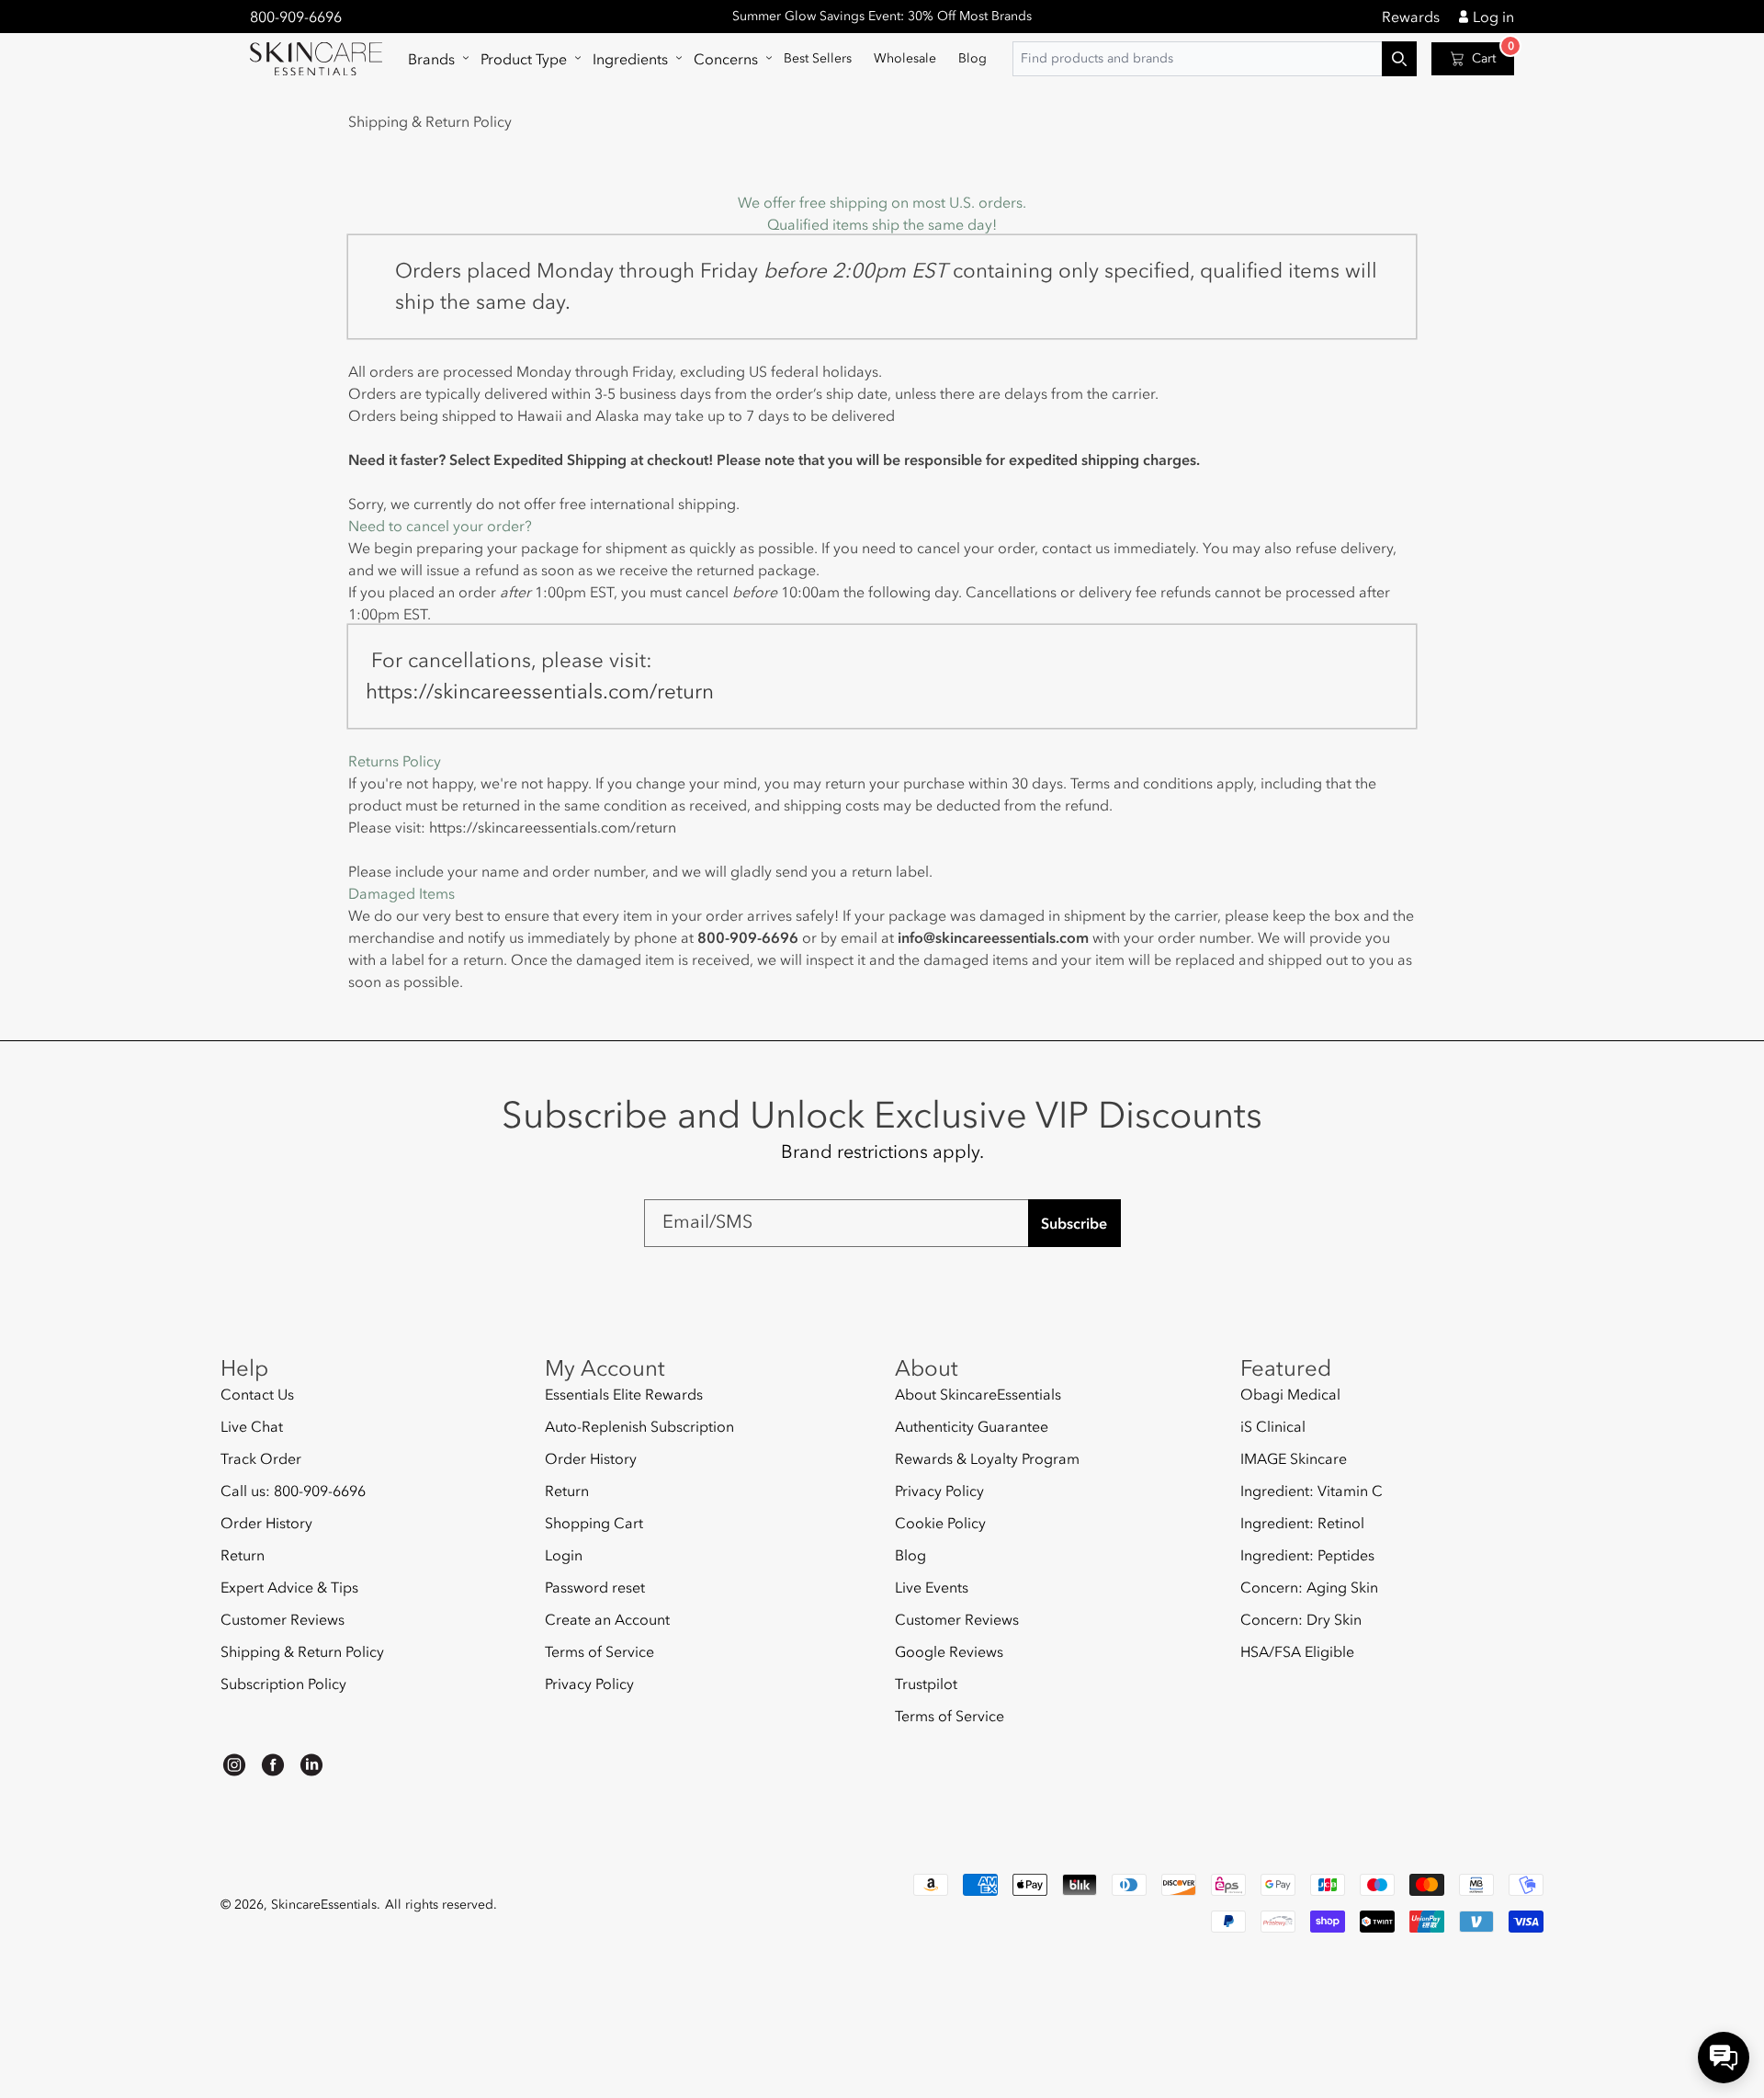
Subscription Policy (283, 1684)
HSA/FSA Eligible (1297, 1651)
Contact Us (257, 1395)
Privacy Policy (589, 1684)
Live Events (932, 1587)
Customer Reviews (283, 1619)
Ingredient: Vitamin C (1312, 1491)
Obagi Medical (1290, 1395)
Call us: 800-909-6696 (293, 1491)
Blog (910, 1555)
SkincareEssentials (324, 1905)
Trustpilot (926, 1684)
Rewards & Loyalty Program (987, 1458)
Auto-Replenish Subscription (639, 1426)
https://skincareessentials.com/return (553, 827)
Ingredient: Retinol (1302, 1523)
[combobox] (1215, 59)
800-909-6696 (296, 17)
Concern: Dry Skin (1301, 1619)
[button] (433, 59)
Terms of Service (599, 1651)
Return (243, 1555)
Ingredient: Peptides (1307, 1555)
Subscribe (1074, 1223)
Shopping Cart (594, 1523)
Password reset (595, 1587)
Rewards (1411, 17)
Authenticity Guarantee (972, 1426)
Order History (266, 1523)
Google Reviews (949, 1651)
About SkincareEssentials (978, 1395)
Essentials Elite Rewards (624, 1395)
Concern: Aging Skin (1309, 1587)
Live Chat (252, 1426)
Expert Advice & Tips (289, 1587)
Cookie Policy (940, 1523)
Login (564, 1555)
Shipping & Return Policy (302, 1651)
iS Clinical (1273, 1426)
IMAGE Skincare (1294, 1458)
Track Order (261, 1458)
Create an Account (607, 1619)
